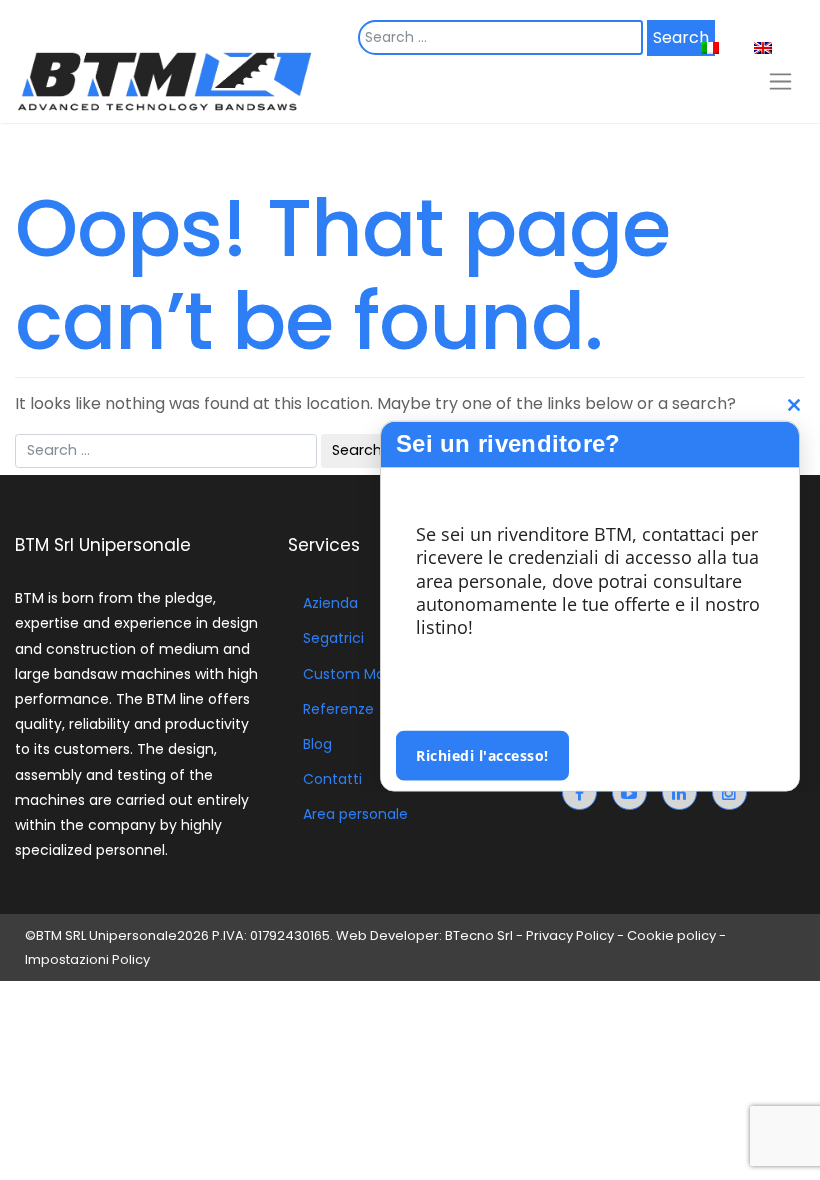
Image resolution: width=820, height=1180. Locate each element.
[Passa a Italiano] (717, 47)
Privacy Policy (570, 935)
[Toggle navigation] (780, 81)
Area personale (355, 814)
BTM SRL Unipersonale (106, 935)
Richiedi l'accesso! (482, 754)
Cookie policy (671, 935)
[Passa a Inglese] (770, 47)
